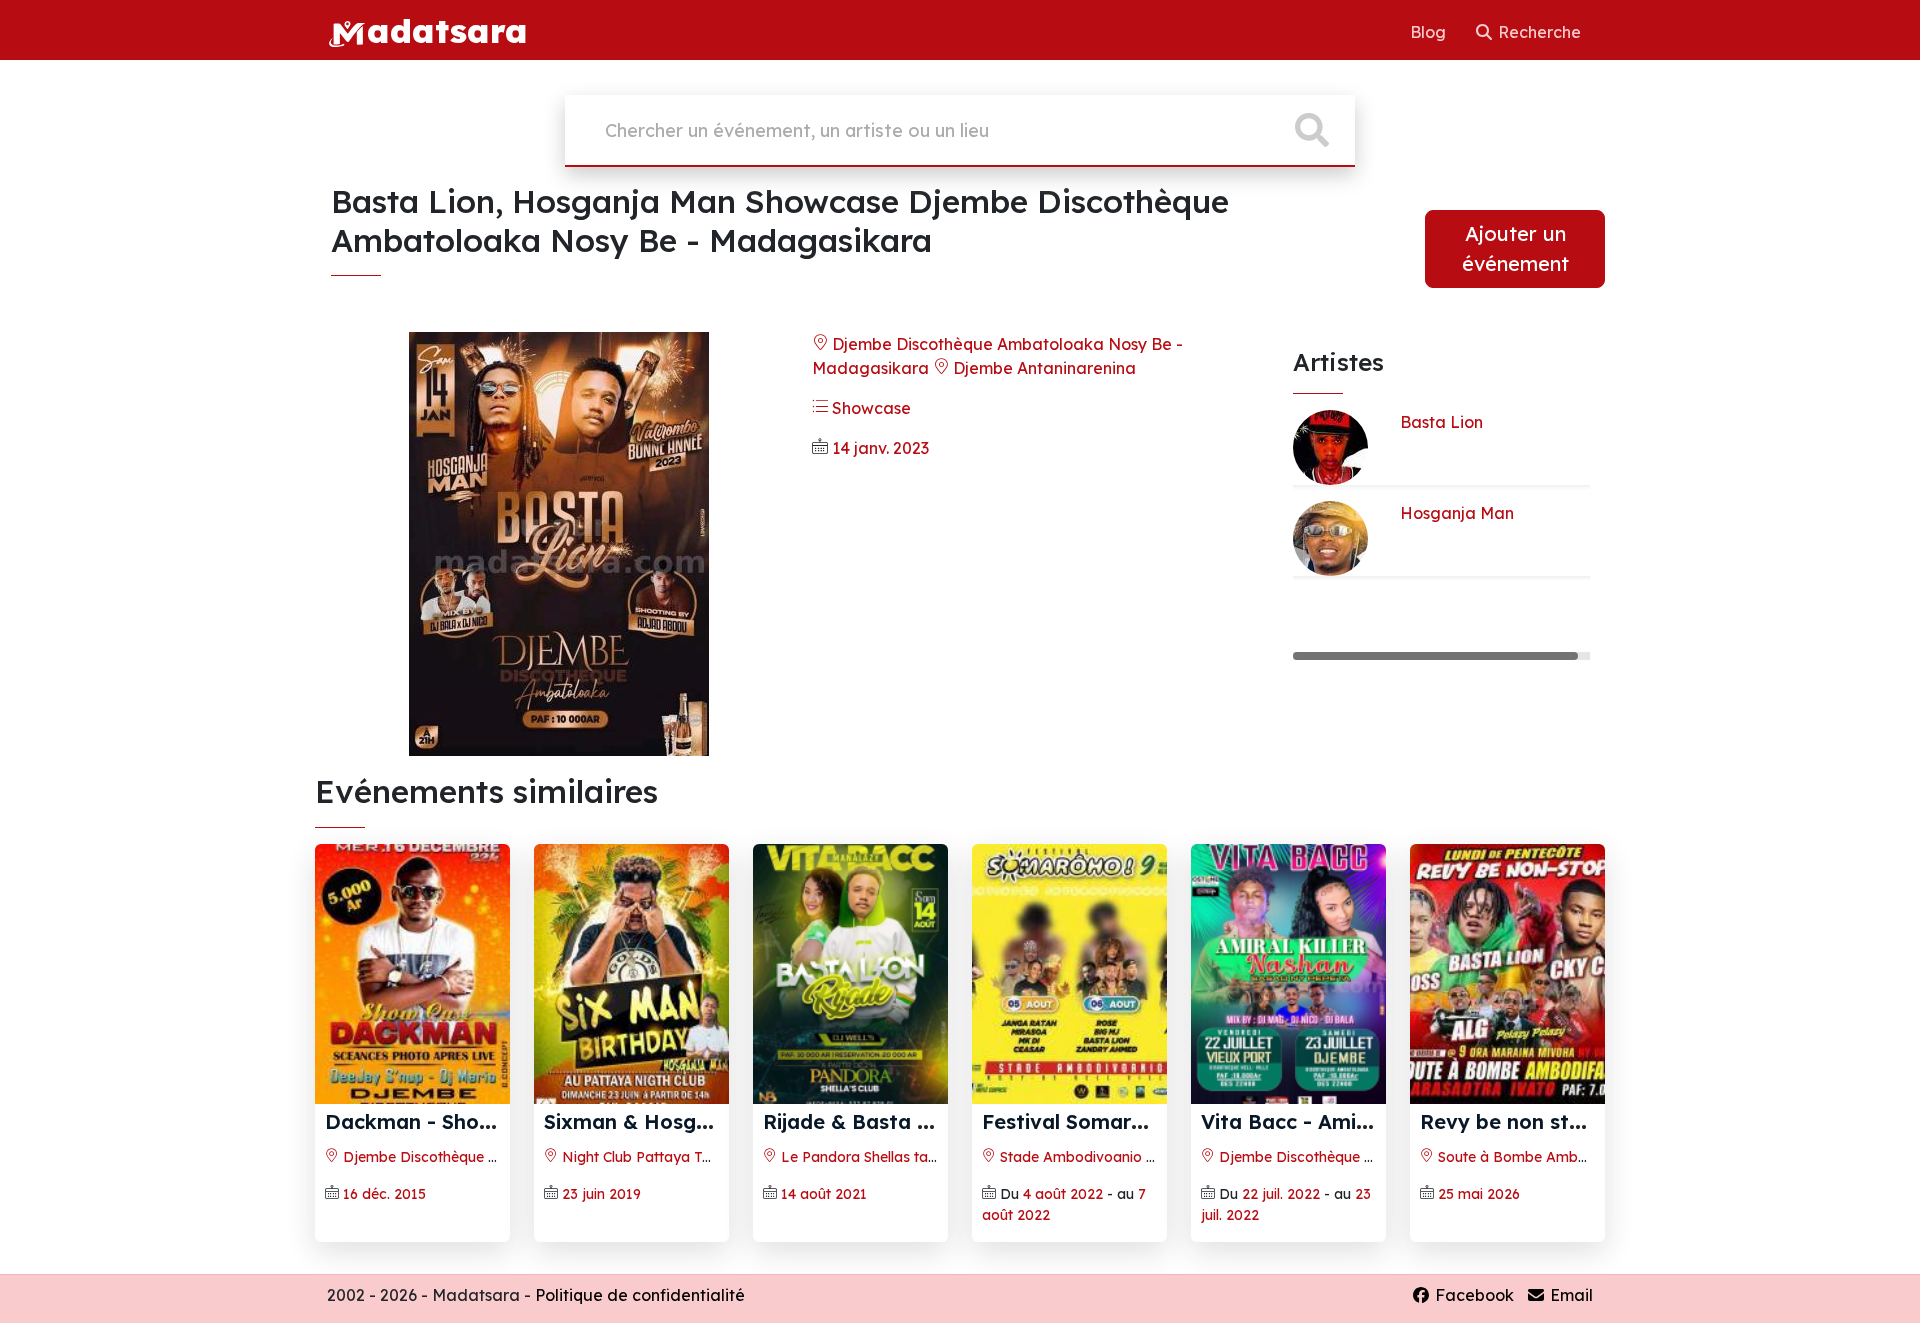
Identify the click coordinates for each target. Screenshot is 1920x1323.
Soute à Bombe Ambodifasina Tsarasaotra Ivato (1601, 1157)
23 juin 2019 (601, 1194)
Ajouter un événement (1515, 248)
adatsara (447, 30)
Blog (1430, 32)
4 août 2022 (1063, 1194)
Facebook (1472, 1295)
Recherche (1537, 32)
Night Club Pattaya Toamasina (663, 1157)
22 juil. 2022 (1281, 1194)
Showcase (869, 408)
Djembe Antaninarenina (1042, 368)
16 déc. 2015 (384, 1194)
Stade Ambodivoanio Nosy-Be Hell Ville (1131, 1157)
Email (1569, 1295)
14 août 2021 (824, 1194)
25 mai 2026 (1479, 1194)
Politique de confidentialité (640, 1295)
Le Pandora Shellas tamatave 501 (892, 1157)
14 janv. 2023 (880, 448)
